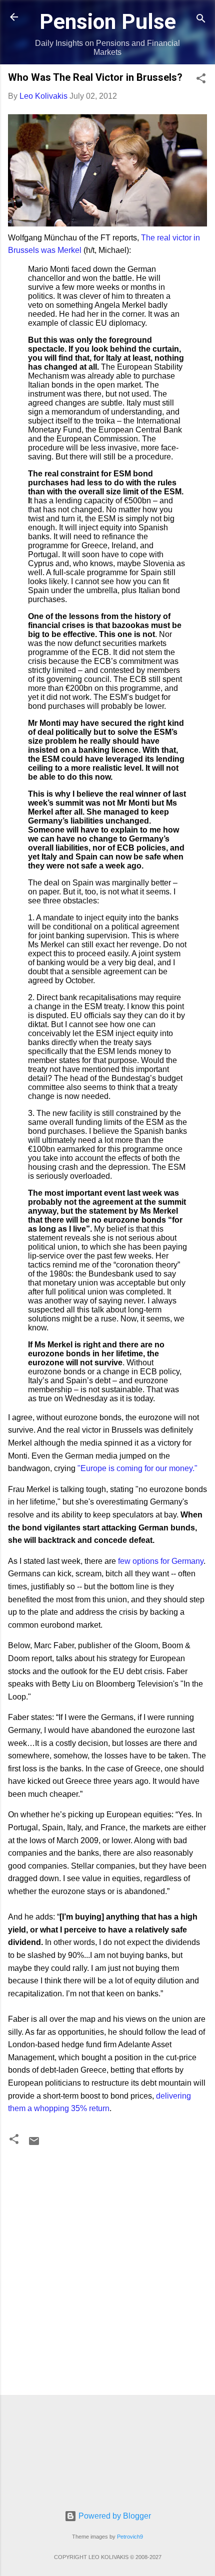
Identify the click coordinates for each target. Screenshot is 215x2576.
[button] (201, 80)
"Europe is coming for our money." (137, 1468)
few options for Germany (161, 1561)
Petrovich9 (130, 2537)
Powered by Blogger (114, 2516)
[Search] (201, 20)
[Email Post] (34, 2144)
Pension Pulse (108, 21)
